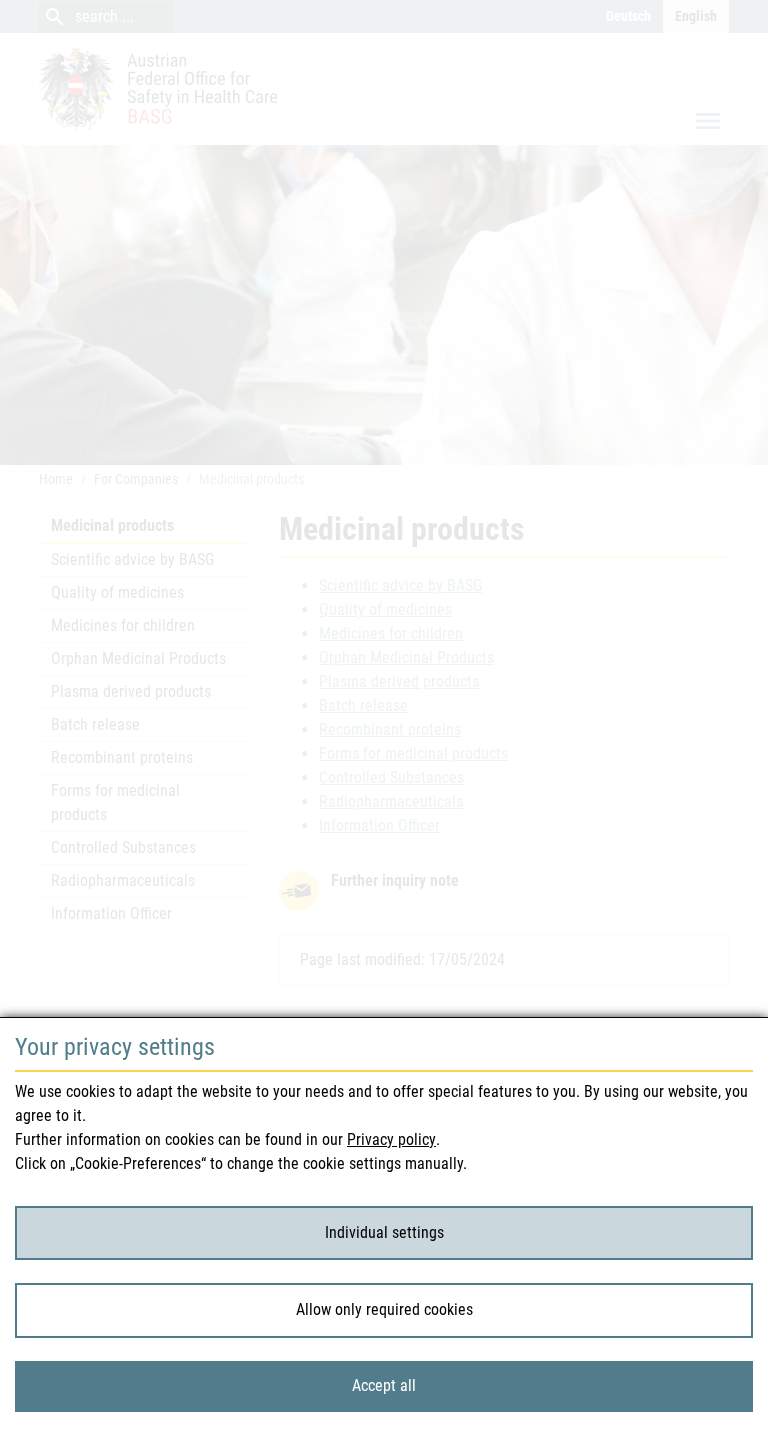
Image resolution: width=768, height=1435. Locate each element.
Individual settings (384, 1232)
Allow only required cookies (384, 1309)
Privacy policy (391, 1139)
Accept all (384, 1385)
